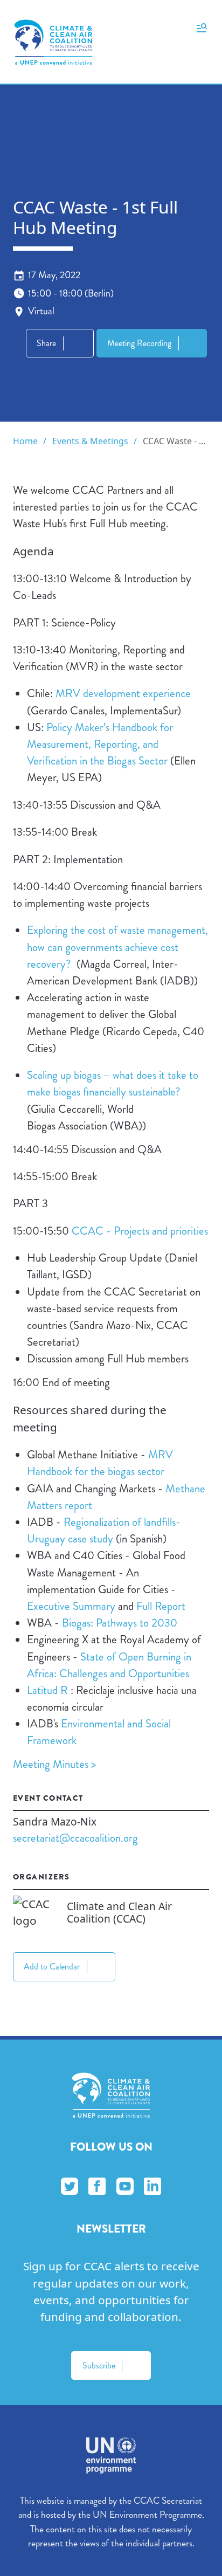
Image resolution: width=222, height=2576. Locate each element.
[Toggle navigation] (202, 27)
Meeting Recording (139, 343)
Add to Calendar (52, 1967)
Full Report (161, 1606)
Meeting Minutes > (56, 1764)
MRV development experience (123, 693)
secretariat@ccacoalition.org (75, 1838)
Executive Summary (71, 1606)
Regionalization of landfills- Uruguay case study (104, 1530)
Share (46, 343)
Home (25, 441)
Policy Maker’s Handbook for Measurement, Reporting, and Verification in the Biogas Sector (100, 744)
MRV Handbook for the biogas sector (100, 1463)
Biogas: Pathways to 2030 (120, 1623)
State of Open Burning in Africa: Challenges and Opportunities (109, 1665)
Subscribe (99, 2365)
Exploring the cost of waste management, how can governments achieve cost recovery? (117, 947)
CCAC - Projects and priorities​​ (140, 1231)
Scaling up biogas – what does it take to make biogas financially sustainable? (113, 1083)
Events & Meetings (90, 441)
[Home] (53, 42)
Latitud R (47, 1690)
